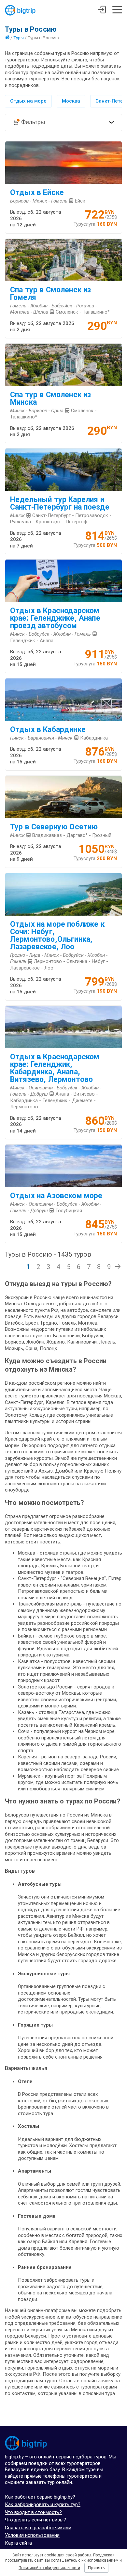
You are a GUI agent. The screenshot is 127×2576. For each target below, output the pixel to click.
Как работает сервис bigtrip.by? (40, 2497)
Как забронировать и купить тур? (43, 2504)
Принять (96, 2568)
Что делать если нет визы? (35, 2520)
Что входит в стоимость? (33, 2512)
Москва (71, 101)
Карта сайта (18, 2543)
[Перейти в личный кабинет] (102, 10)
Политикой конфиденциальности (49, 2568)
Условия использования (32, 2535)
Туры (19, 38)
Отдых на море (28, 101)
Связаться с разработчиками (38, 2528)
